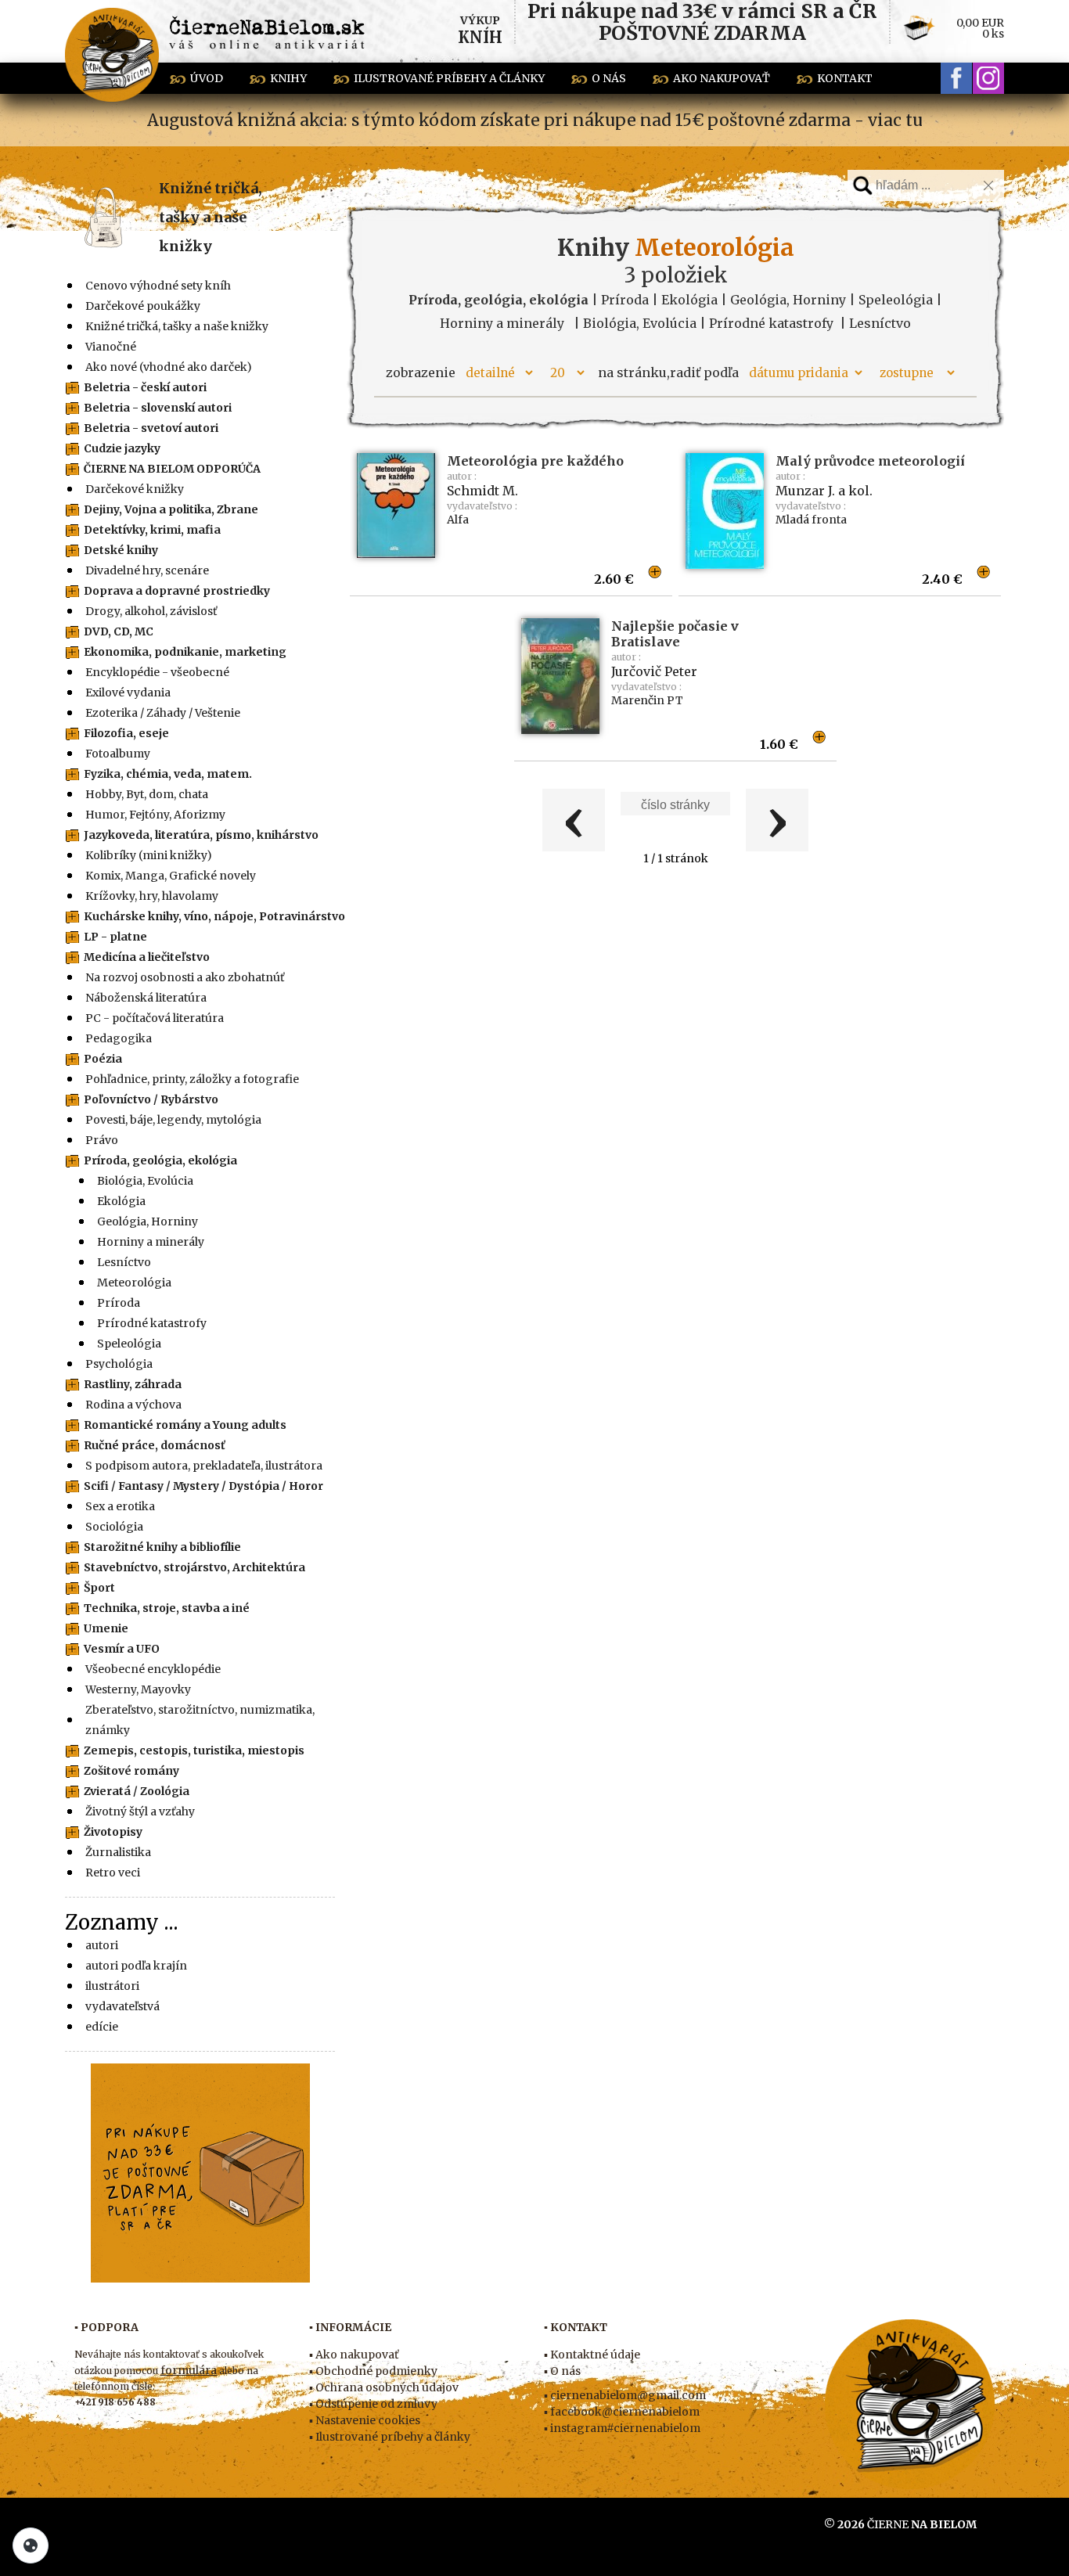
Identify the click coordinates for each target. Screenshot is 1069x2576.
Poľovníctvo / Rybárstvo (151, 1099)
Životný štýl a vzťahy (140, 1811)
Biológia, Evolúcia (145, 1181)
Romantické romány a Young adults (185, 1425)
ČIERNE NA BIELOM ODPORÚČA (172, 469)
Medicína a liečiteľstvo (147, 957)
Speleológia (129, 1344)
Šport (99, 1588)
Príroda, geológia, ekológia (160, 1160)
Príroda (119, 1303)
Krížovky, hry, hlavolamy (152, 896)
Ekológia (121, 1201)
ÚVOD (207, 78)
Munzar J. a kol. (824, 491)
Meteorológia (134, 1283)
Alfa (458, 520)
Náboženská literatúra (146, 998)
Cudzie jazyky (122, 448)
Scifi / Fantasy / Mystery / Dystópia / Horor (203, 1486)
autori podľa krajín (136, 1966)
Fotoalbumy (118, 754)
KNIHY (288, 78)
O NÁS (609, 78)
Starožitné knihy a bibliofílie (162, 1547)
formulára (189, 2370)
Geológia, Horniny (148, 1221)
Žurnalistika (118, 1852)
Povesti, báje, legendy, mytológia (173, 1120)
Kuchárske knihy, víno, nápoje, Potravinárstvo (214, 916)
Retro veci (113, 1873)
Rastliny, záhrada (133, 1384)
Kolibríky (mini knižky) (149, 855)
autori (102, 1945)
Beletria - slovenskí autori (158, 408)
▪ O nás (562, 2371)
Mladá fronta (811, 520)
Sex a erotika (120, 1506)
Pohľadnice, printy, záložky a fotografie (192, 1079)
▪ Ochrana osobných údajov (384, 2387)
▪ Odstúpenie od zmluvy (373, 2404)
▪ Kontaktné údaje (592, 2355)
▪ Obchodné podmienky (373, 2371)
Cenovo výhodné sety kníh (158, 286)
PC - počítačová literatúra (155, 1018)
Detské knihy (121, 550)
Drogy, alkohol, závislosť (151, 611)
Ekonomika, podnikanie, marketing (185, 652)
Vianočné (111, 347)
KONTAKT (845, 78)
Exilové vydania (128, 693)
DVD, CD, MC (119, 631)
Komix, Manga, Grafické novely (171, 876)
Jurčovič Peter (654, 671)
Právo (102, 1140)
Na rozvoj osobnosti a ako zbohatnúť (185, 977)
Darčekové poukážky (143, 306)
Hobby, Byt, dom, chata (147, 794)
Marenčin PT (647, 700)
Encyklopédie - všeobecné (157, 672)
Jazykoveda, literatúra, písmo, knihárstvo (201, 835)
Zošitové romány (131, 1771)
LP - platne (115, 937)
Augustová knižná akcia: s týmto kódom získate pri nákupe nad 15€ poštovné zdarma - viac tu (535, 120)
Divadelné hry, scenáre (147, 570)
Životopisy (113, 1832)
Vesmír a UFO (122, 1649)
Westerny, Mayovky (138, 1689)
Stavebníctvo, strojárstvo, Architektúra (194, 1567)
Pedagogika (119, 1038)
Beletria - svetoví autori (151, 428)
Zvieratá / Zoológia (137, 1791)
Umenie (106, 1628)
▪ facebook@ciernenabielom (622, 2412)
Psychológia (119, 1364)
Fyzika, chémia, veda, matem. (168, 774)
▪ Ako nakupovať (354, 2355)
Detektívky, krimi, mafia (152, 530)
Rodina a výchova (133, 1405)
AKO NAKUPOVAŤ (722, 78)
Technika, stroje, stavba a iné (167, 1608)
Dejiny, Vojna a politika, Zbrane (171, 509)
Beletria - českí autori (145, 387)
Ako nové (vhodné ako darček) (169, 367)
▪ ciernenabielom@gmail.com (625, 2395)
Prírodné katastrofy (152, 1323)
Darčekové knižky (135, 489)
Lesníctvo (124, 1262)
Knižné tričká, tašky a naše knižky (211, 217)
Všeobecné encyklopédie (153, 1669)
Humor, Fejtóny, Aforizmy (155, 815)
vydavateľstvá (122, 2006)
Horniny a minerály (151, 1242)
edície (102, 2027)
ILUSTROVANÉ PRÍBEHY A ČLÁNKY (449, 78)
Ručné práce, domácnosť (155, 1445)
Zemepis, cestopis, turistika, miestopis (194, 1750)
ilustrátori (112, 1986)
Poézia (103, 1059)
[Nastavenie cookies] (31, 2545)
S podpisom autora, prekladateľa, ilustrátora (204, 1466)
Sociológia (114, 1527)
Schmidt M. (482, 491)
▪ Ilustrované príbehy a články (390, 2437)
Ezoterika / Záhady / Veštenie (163, 713)
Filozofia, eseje (126, 733)
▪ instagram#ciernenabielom (622, 2428)
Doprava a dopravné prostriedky (177, 591)
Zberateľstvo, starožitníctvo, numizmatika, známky (200, 1720)
